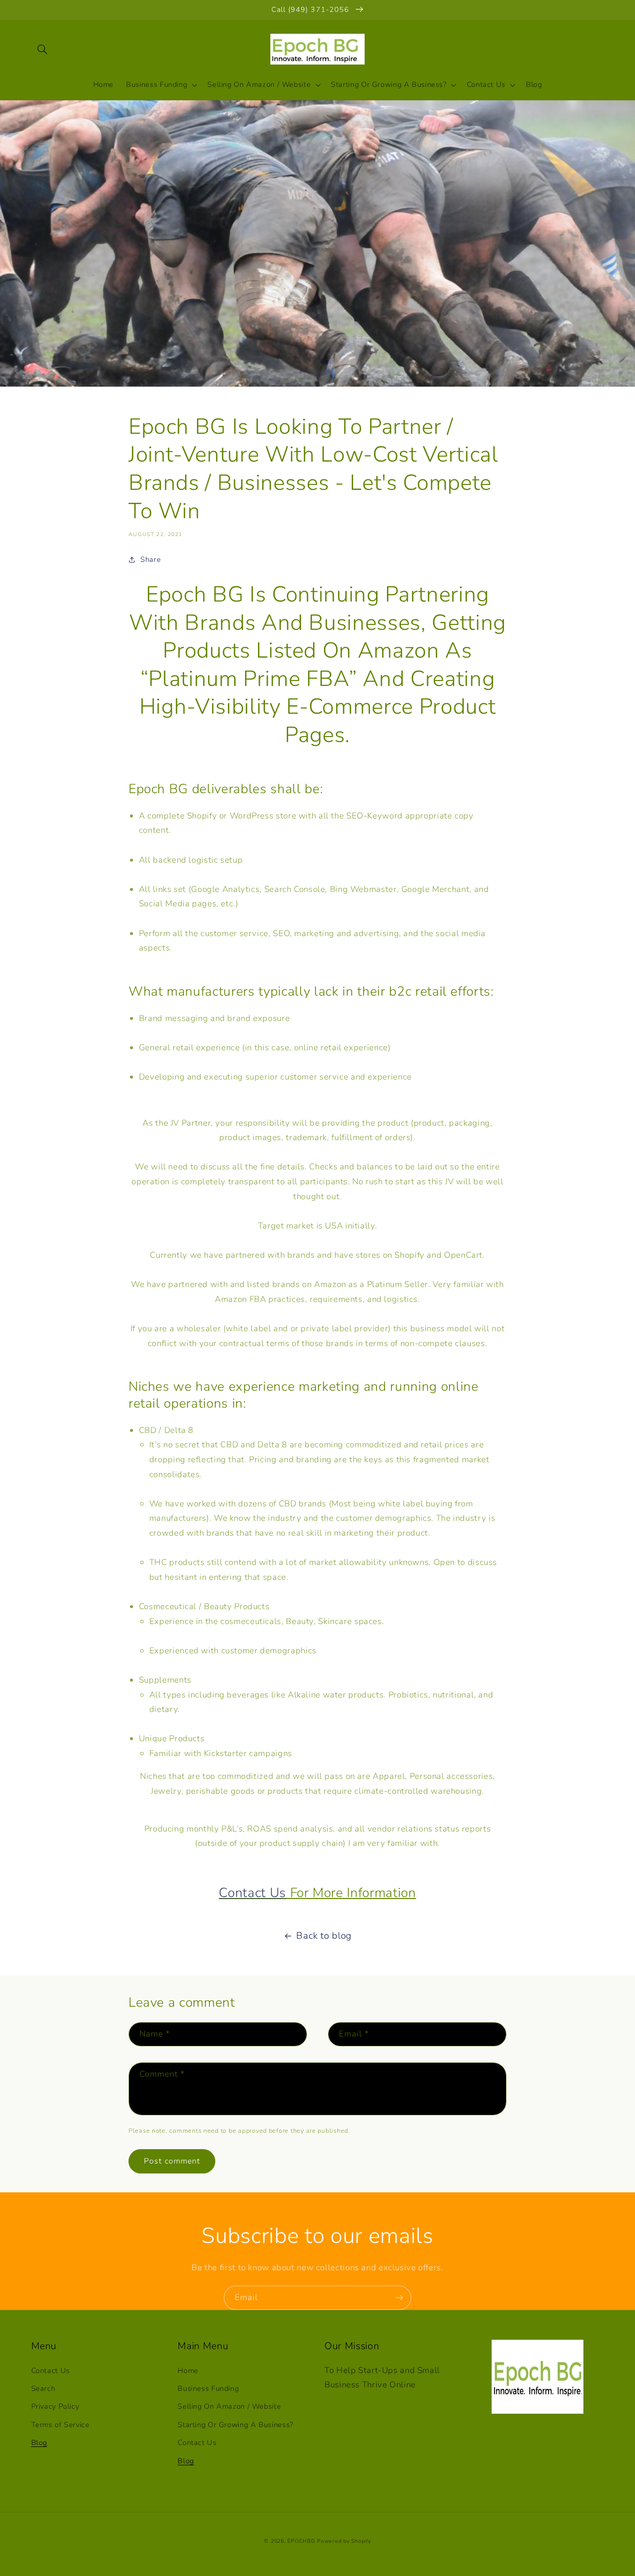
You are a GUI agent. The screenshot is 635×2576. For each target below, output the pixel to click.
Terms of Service (61, 2425)
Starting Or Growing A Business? (235, 2425)
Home (188, 2371)
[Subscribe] (399, 2298)
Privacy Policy (55, 2406)
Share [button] (151, 559)
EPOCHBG (301, 2541)
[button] (43, 49)
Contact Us (253, 1893)
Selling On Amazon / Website (229, 2406)
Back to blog (324, 1936)
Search (43, 2388)
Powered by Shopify (344, 2541)
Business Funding (208, 2388)
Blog (39, 2442)
